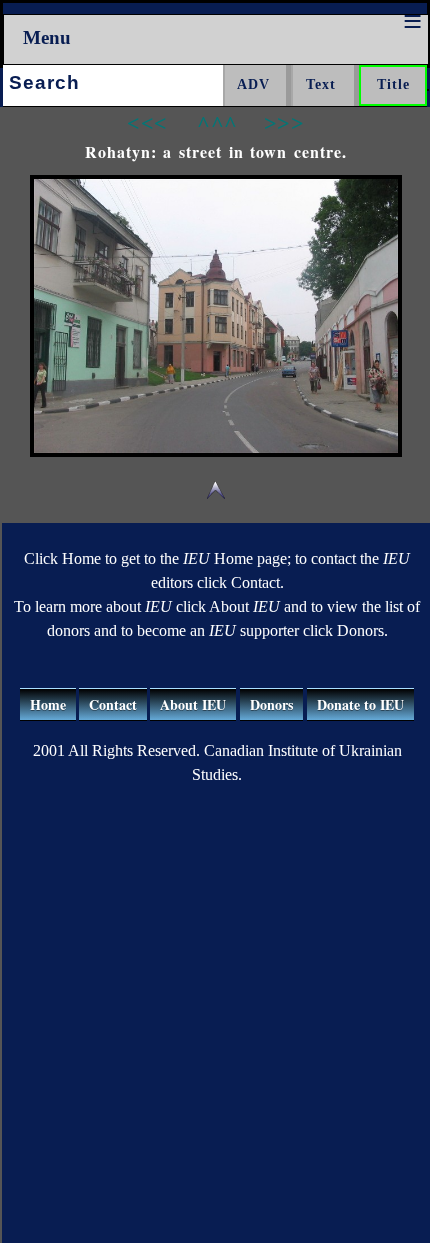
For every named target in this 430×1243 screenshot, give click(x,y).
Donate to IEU (360, 704)
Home (48, 704)
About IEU (193, 704)
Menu (47, 37)
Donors (271, 704)
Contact (113, 704)
